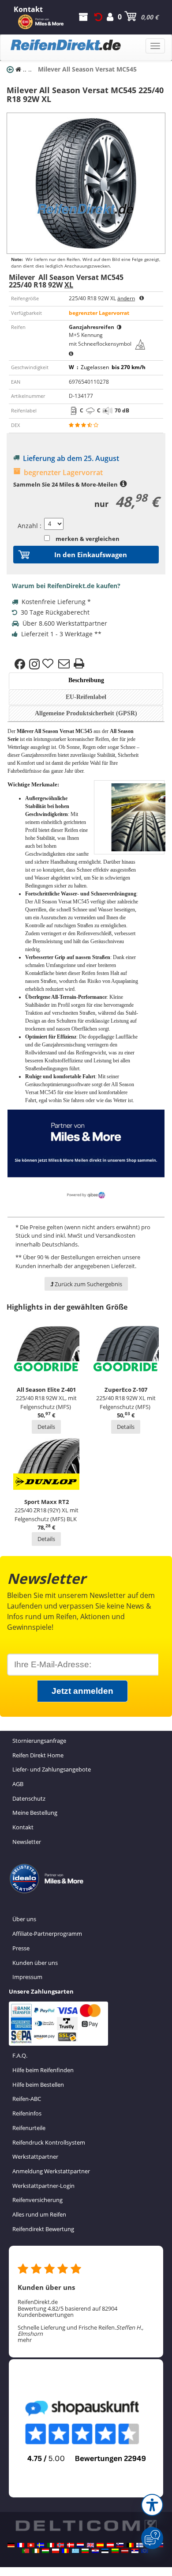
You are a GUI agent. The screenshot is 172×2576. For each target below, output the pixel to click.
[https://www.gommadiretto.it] (51, 2545)
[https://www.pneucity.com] (26, 2551)
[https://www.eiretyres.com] (36, 2551)
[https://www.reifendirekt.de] (11, 2545)
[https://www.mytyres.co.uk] (90, 2545)
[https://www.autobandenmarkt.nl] (80, 2545)
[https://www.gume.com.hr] (95, 2551)
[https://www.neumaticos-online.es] (100, 2545)
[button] (152, 2505)
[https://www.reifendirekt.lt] (115, 2551)
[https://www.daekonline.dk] (71, 2545)
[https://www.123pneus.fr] (21, 2545)
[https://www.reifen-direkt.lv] (125, 2551)
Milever (25, 731)
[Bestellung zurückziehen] (98, 17)
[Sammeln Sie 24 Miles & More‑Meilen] (123, 484)
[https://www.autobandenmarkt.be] (130, 2545)
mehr (25, 2340)
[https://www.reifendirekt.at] (110, 2545)
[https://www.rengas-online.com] (140, 2545)
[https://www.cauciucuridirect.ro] (65, 2551)
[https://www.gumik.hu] (45, 2551)
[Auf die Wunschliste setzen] (49, 664)
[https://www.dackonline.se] (41, 2545)
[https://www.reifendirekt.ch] (31, 2545)
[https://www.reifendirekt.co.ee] (105, 2551)
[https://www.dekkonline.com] (60, 2545)
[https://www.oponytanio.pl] (56, 2551)
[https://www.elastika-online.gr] (75, 2551)
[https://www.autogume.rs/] (135, 2551)
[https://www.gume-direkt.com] (120, 2545)
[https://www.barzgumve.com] (85, 2551)
